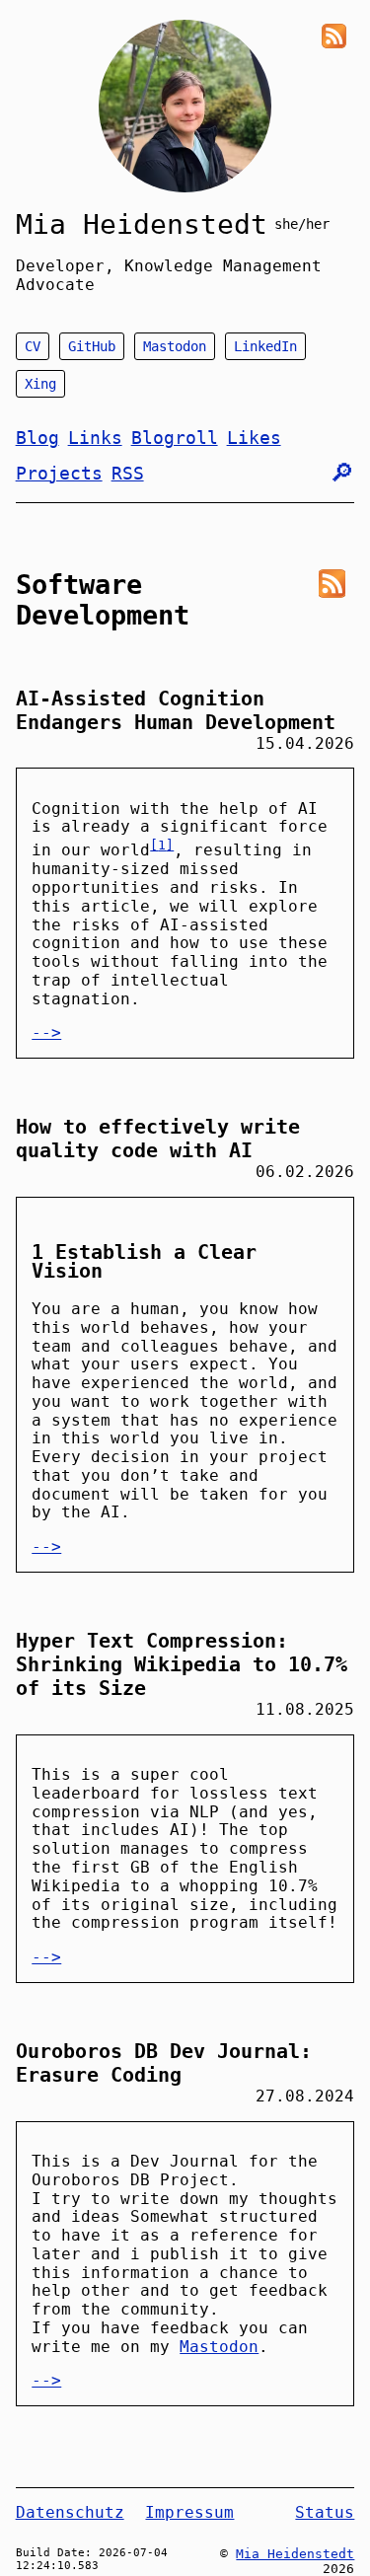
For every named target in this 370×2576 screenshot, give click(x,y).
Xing (40, 384)
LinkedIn (265, 346)
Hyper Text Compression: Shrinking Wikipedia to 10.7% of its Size (182, 1664)
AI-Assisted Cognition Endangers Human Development (176, 710)
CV (33, 346)
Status (325, 2512)
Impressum (189, 2512)
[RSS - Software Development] (332, 584)
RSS (128, 473)
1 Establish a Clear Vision (144, 1261)
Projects (59, 473)
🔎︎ (342, 473)
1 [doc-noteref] (162, 845)
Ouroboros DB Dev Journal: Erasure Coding (164, 2063)
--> (46, 1032)
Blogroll (175, 438)
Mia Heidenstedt (142, 224)
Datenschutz (70, 2512)
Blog (37, 438)
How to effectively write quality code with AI (158, 1139)
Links (95, 438)
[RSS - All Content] (334, 36)
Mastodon (175, 346)
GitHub (92, 346)
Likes (254, 438)
